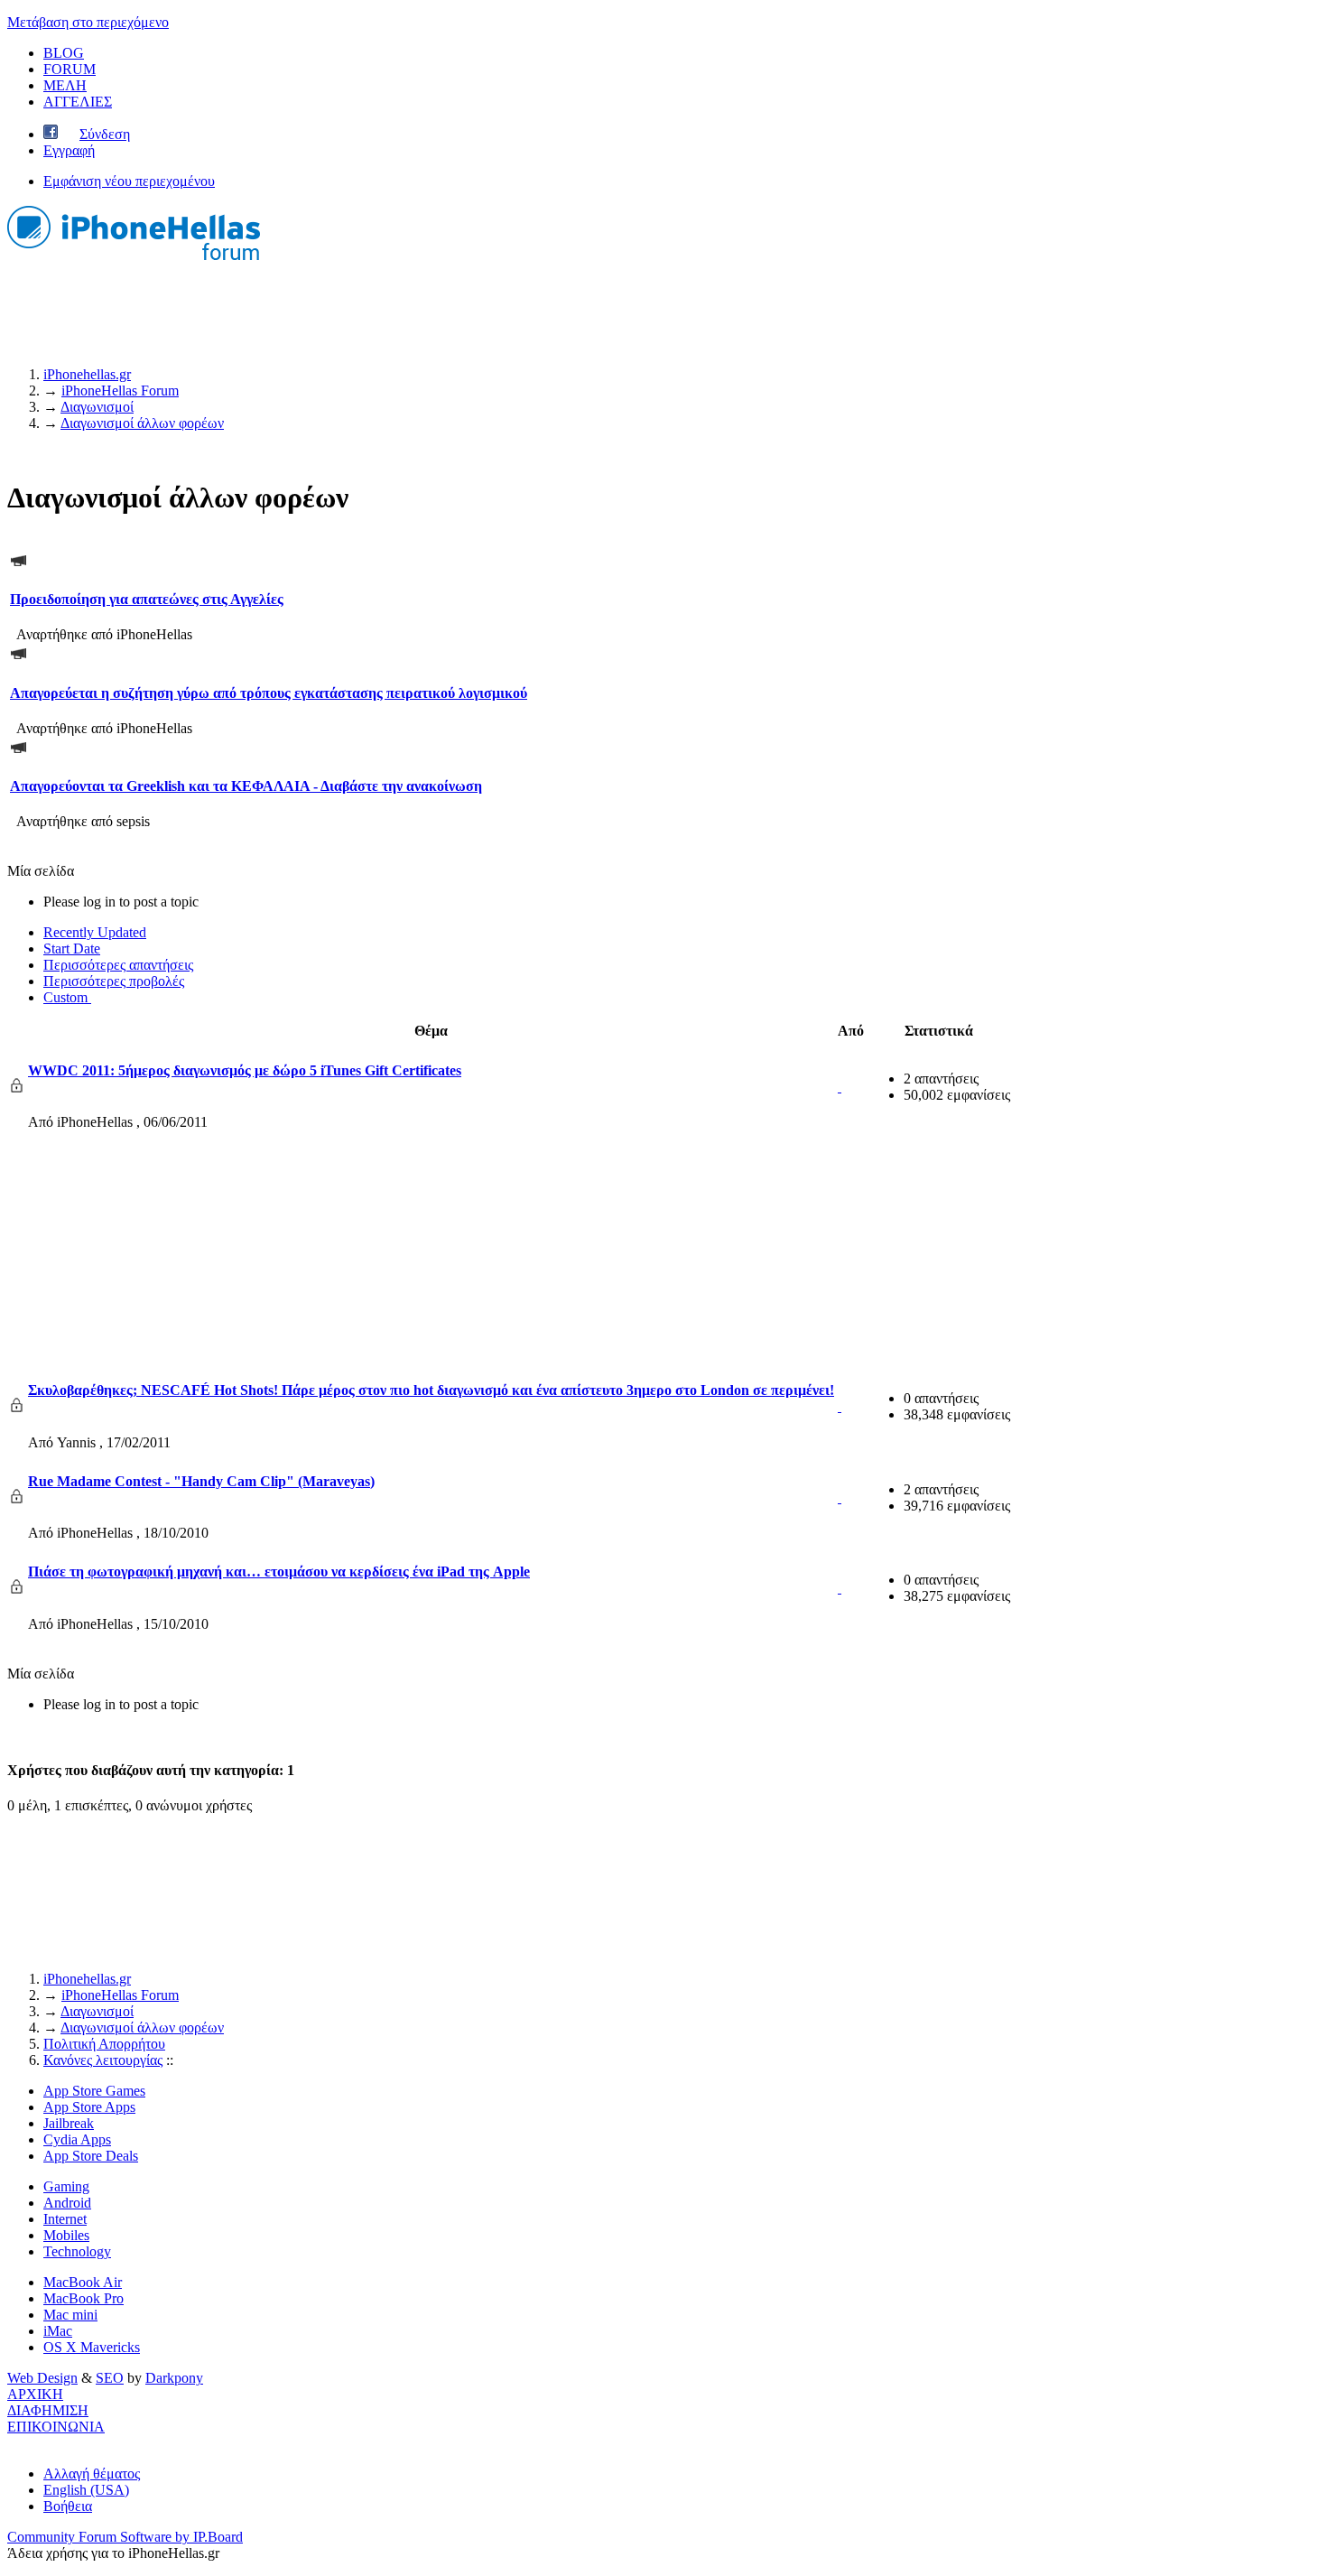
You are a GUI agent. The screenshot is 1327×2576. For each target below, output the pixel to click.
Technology (77, 2251)
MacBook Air (83, 2282)
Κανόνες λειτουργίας (103, 2060)
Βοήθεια (68, 2506)
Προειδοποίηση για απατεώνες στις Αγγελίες (147, 599)
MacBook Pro (84, 2298)
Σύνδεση (105, 134)
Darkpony (174, 2378)
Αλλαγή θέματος (92, 2474)
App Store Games (94, 2091)
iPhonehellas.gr (87, 1979)
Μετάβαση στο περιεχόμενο (88, 22)
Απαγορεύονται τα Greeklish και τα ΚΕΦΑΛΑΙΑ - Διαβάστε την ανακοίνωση (246, 786)
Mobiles (66, 2235)
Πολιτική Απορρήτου (104, 2044)
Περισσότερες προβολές (114, 981)
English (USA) (86, 2490)
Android (67, 2203)
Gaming (66, 2186)
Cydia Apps (77, 2139)
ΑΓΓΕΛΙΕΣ (78, 102)
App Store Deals (91, 2156)
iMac (58, 2331)
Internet (65, 2219)
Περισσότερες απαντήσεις (118, 965)
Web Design (42, 2378)
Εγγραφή (69, 150)
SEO (110, 2378)
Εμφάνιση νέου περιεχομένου (129, 181)
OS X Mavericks (92, 2347)
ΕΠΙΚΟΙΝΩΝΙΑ (56, 2427)
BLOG (64, 53)
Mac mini (70, 2315)
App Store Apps (89, 2107)
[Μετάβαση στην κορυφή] (13, 2443)
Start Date (72, 949)
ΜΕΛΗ (65, 85)
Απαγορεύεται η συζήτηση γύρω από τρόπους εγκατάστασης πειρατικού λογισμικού (269, 693)
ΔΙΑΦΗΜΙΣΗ (48, 2410)
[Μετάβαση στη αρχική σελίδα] (134, 262)
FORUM (70, 69)
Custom (67, 997)
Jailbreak (69, 2123)
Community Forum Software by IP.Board (125, 2537)
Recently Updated (95, 932)
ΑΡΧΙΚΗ (35, 2394)
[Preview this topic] (840, 1087)
